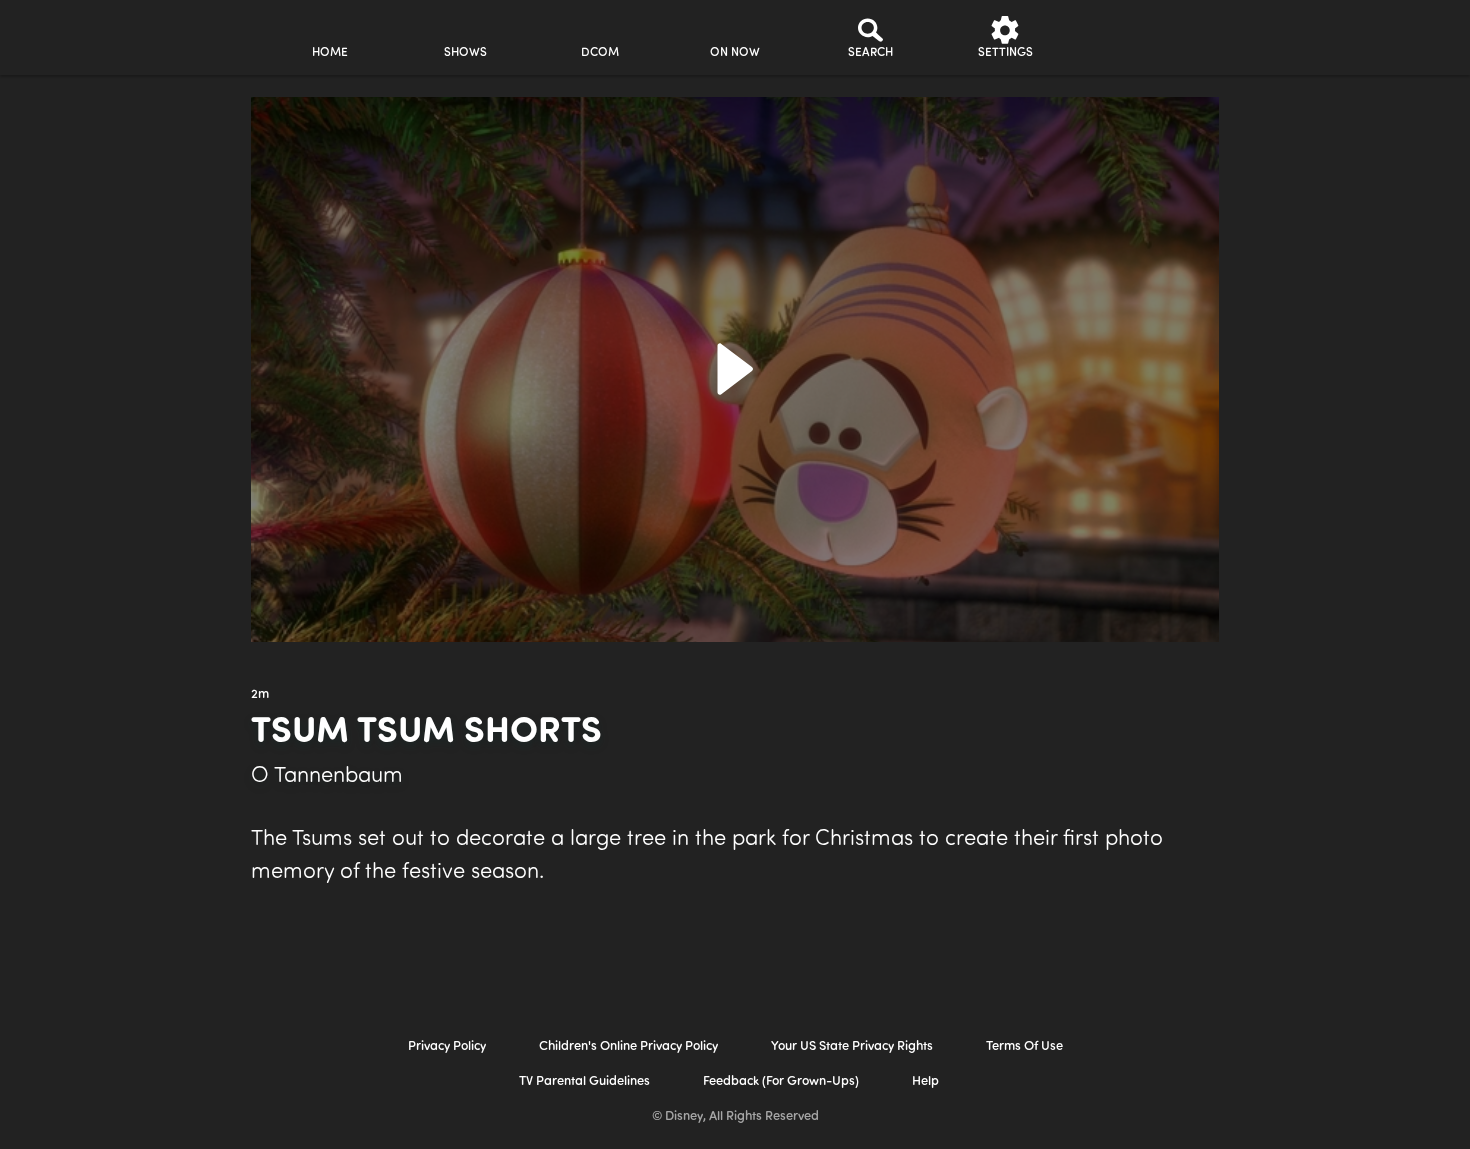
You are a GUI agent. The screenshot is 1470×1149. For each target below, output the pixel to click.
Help (925, 1081)
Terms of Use (1024, 1046)
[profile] (1140, 37)
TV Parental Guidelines (584, 1081)
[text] (260, 695)
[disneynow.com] (83, 34)
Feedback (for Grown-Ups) (781, 1081)
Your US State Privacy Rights (852, 1046)
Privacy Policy (447, 1046)
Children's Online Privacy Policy (628, 1046)
